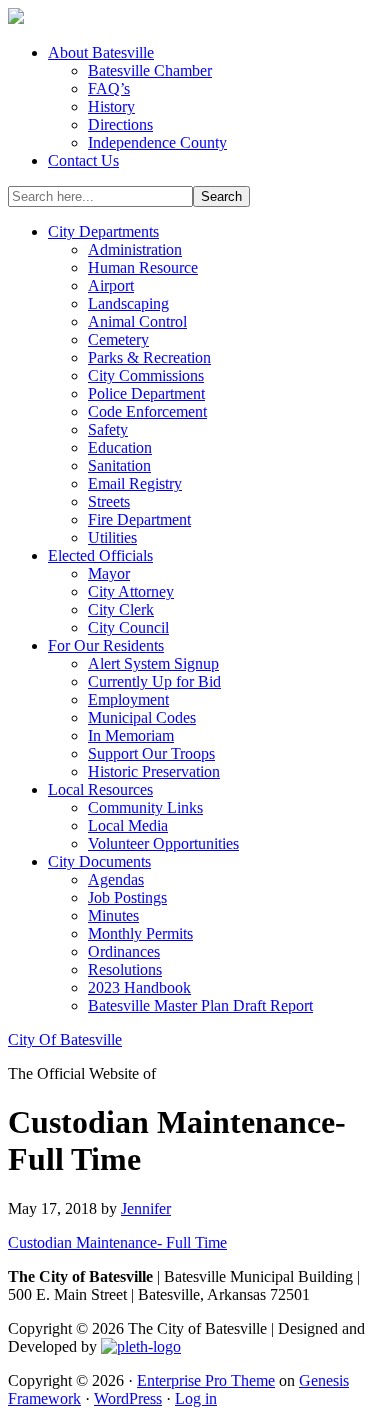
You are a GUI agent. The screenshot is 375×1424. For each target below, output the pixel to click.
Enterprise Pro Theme (206, 1380)
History (111, 106)
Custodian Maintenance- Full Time (117, 1242)
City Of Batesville (65, 1039)
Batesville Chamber (150, 70)
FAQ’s (109, 88)
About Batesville (101, 52)
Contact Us (83, 160)
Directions (120, 124)
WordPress (128, 1398)
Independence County (157, 142)
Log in (196, 1398)
